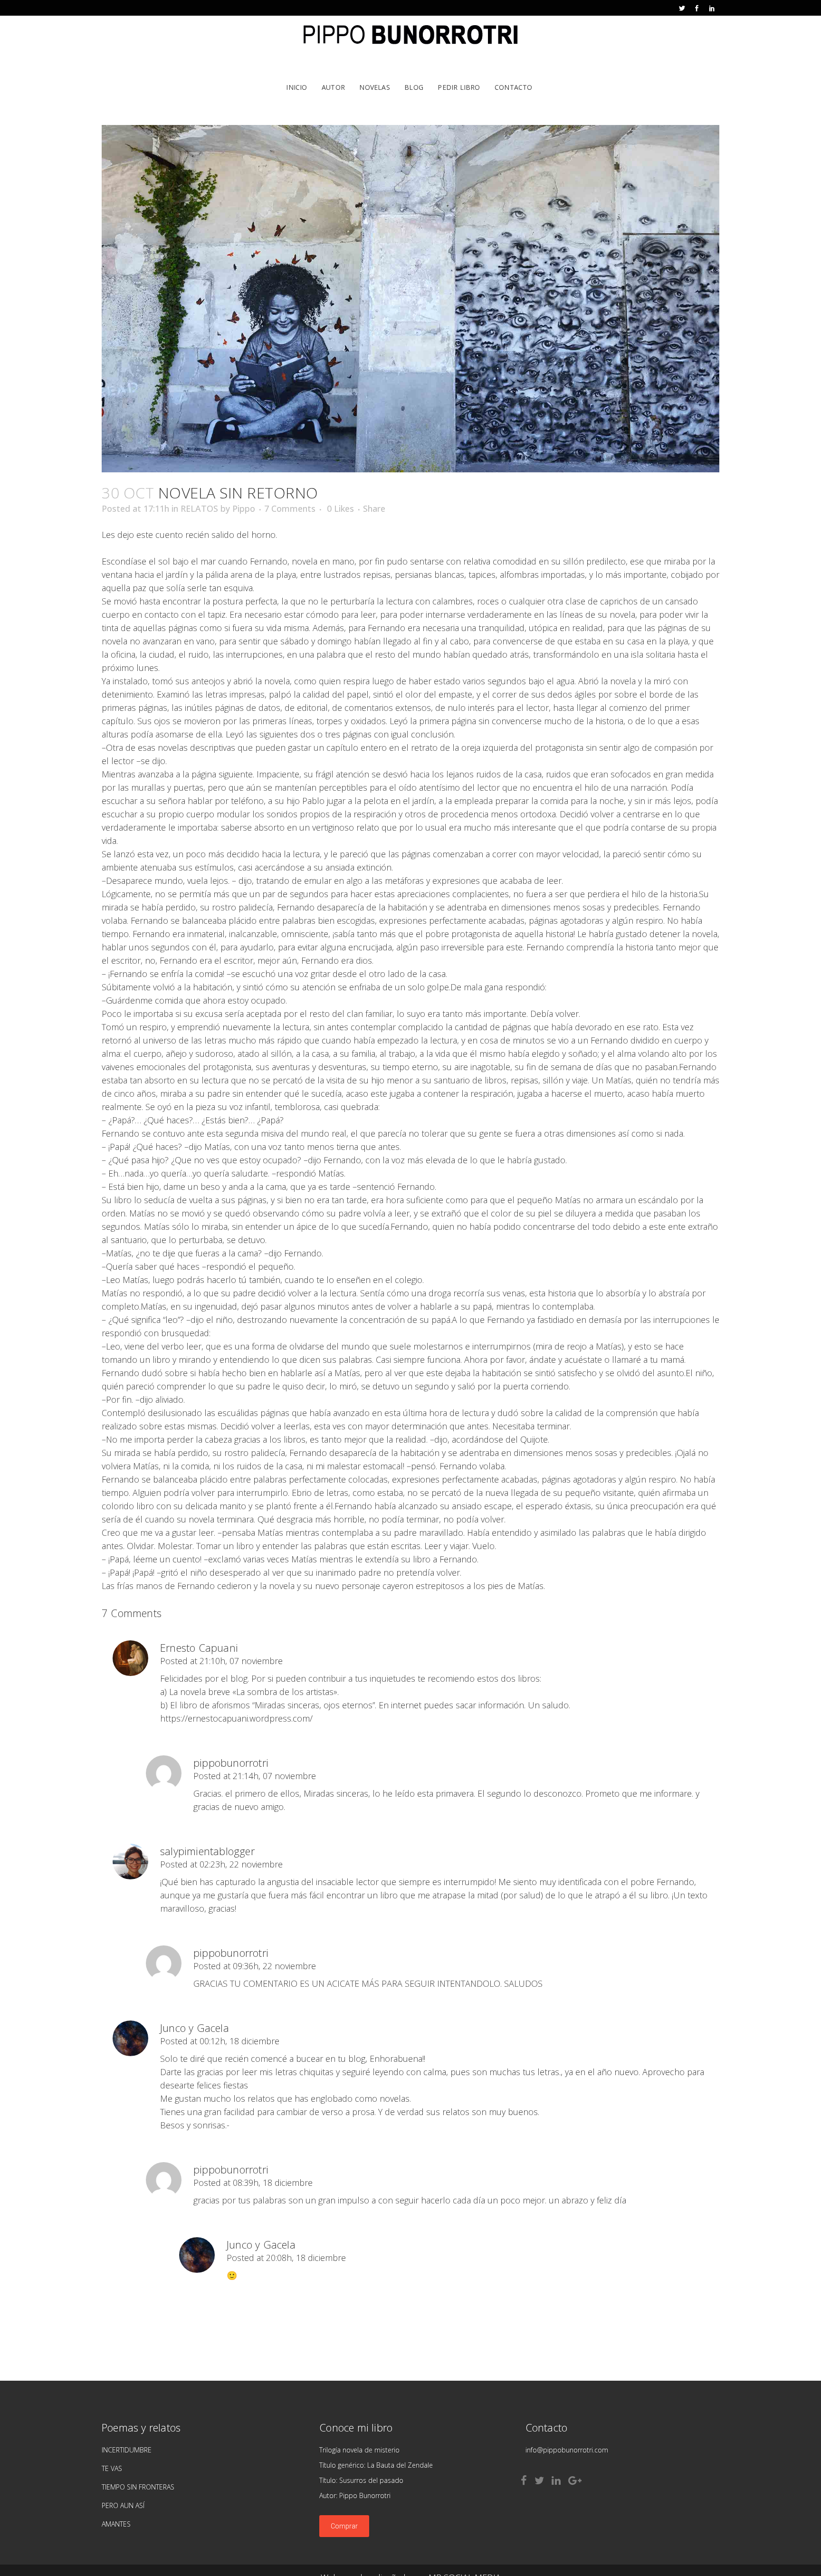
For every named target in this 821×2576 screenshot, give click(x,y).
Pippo (244, 508)
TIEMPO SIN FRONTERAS (138, 2487)
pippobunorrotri (231, 1762)
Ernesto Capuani (199, 1647)
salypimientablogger (207, 1851)
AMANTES (116, 2524)
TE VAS (112, 2468)
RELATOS (199, 508)
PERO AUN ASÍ (123, 2505)
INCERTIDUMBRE (127, 2450)
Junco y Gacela (195, 2028)
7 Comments (290, 508)
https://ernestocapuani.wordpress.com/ (236, 1718)
